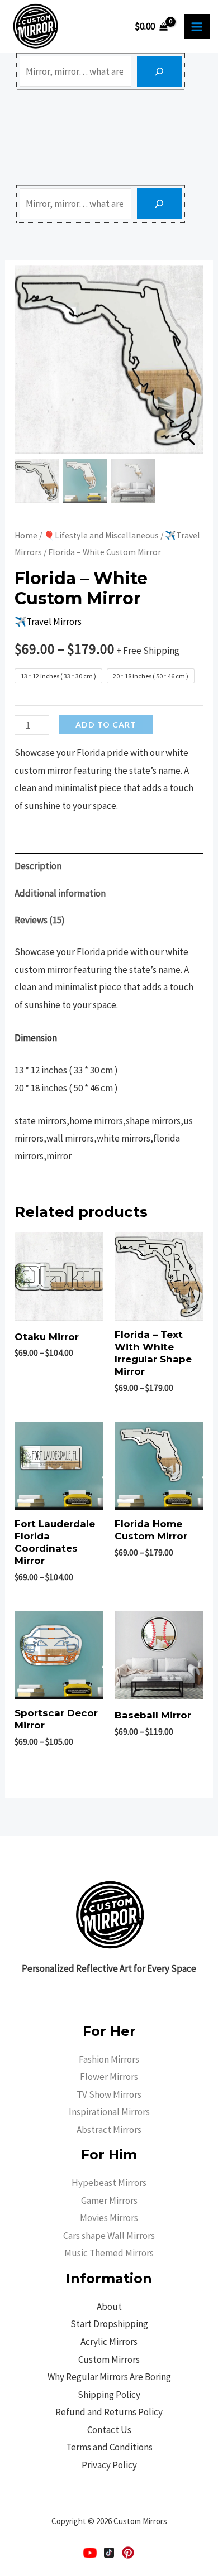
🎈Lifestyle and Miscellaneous (101, 535)
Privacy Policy (109, 2465)
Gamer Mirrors (109, 2201)
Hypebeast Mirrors (109, 2183)
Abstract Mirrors (109, 2130)
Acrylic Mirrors (109, 2342)
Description (38, 866)
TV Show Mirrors (109, 2094)
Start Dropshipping (109, 2324)
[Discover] (159, 71)
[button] (189, 365)
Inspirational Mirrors (109, 2112)
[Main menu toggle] (197, 27)
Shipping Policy (109, 2395)
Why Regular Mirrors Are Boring (109, 2377)
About (109, 2307)
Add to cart (106, 724)
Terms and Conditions (109, 2447)
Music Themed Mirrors (109, 2253)
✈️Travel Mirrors (48, 622)
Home (26, 535)
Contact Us (109, 2430)
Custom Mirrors (109, 2360)
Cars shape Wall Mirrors (109, 2236)
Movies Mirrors (109, 2218)
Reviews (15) (40, 920)
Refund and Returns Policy (109, 2412)
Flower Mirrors (109, 2077)
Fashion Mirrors (109, 2059)
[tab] (109, 866)
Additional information (60, 893)
